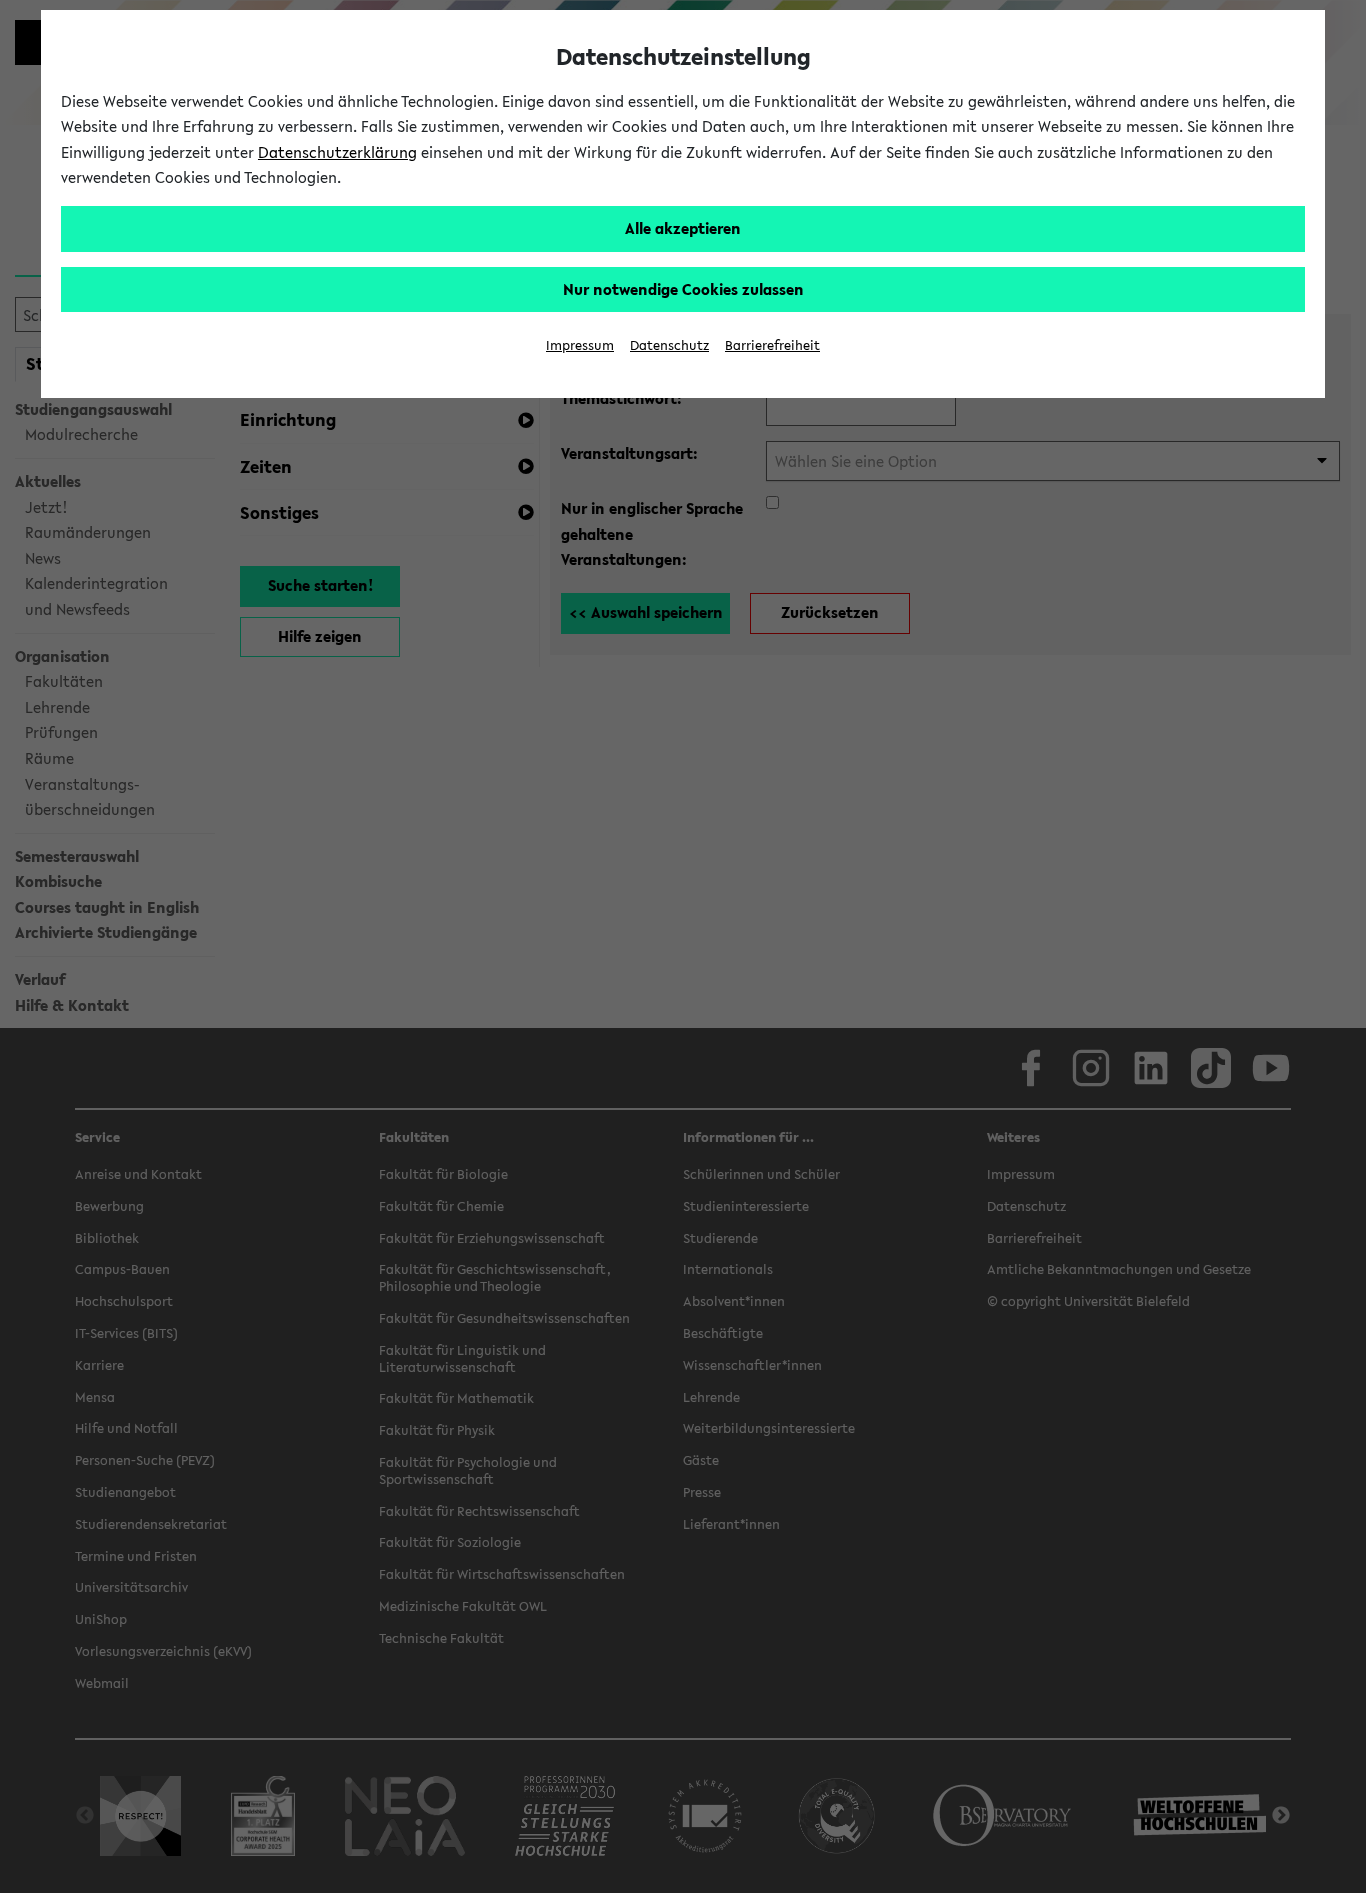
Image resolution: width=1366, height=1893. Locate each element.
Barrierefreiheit (772, 345)
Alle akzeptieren (683, 228)
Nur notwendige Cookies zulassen (683, 289)
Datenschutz (669, 345)
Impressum (580, 345)
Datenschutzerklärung (337, 152)
